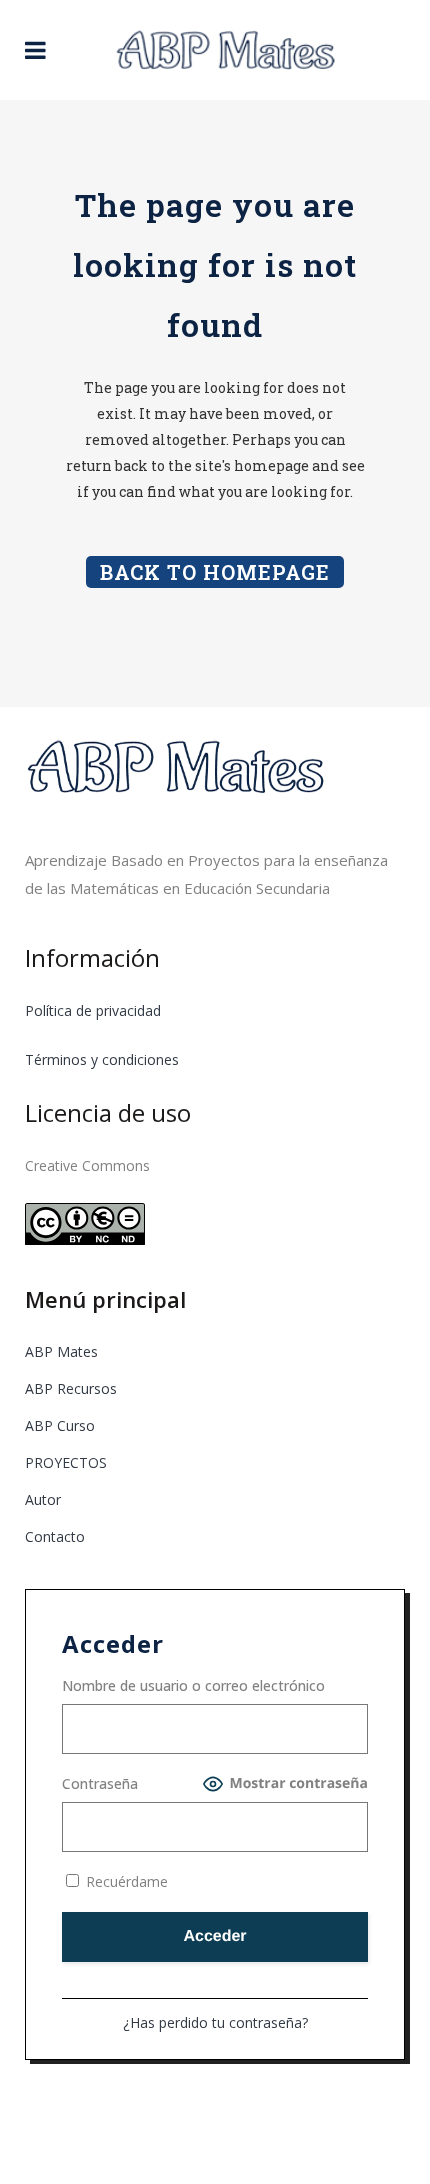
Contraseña (100, 1783)
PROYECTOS (66, 1462)
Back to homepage (215, 572)
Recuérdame (125, 1881)
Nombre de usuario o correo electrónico (193, 1685)
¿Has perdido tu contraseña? (215, 2022)
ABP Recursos (71, 1388)
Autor (43, 1499)
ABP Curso (60, 1425)
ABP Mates (61, 1351)
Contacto (55, 1536)
